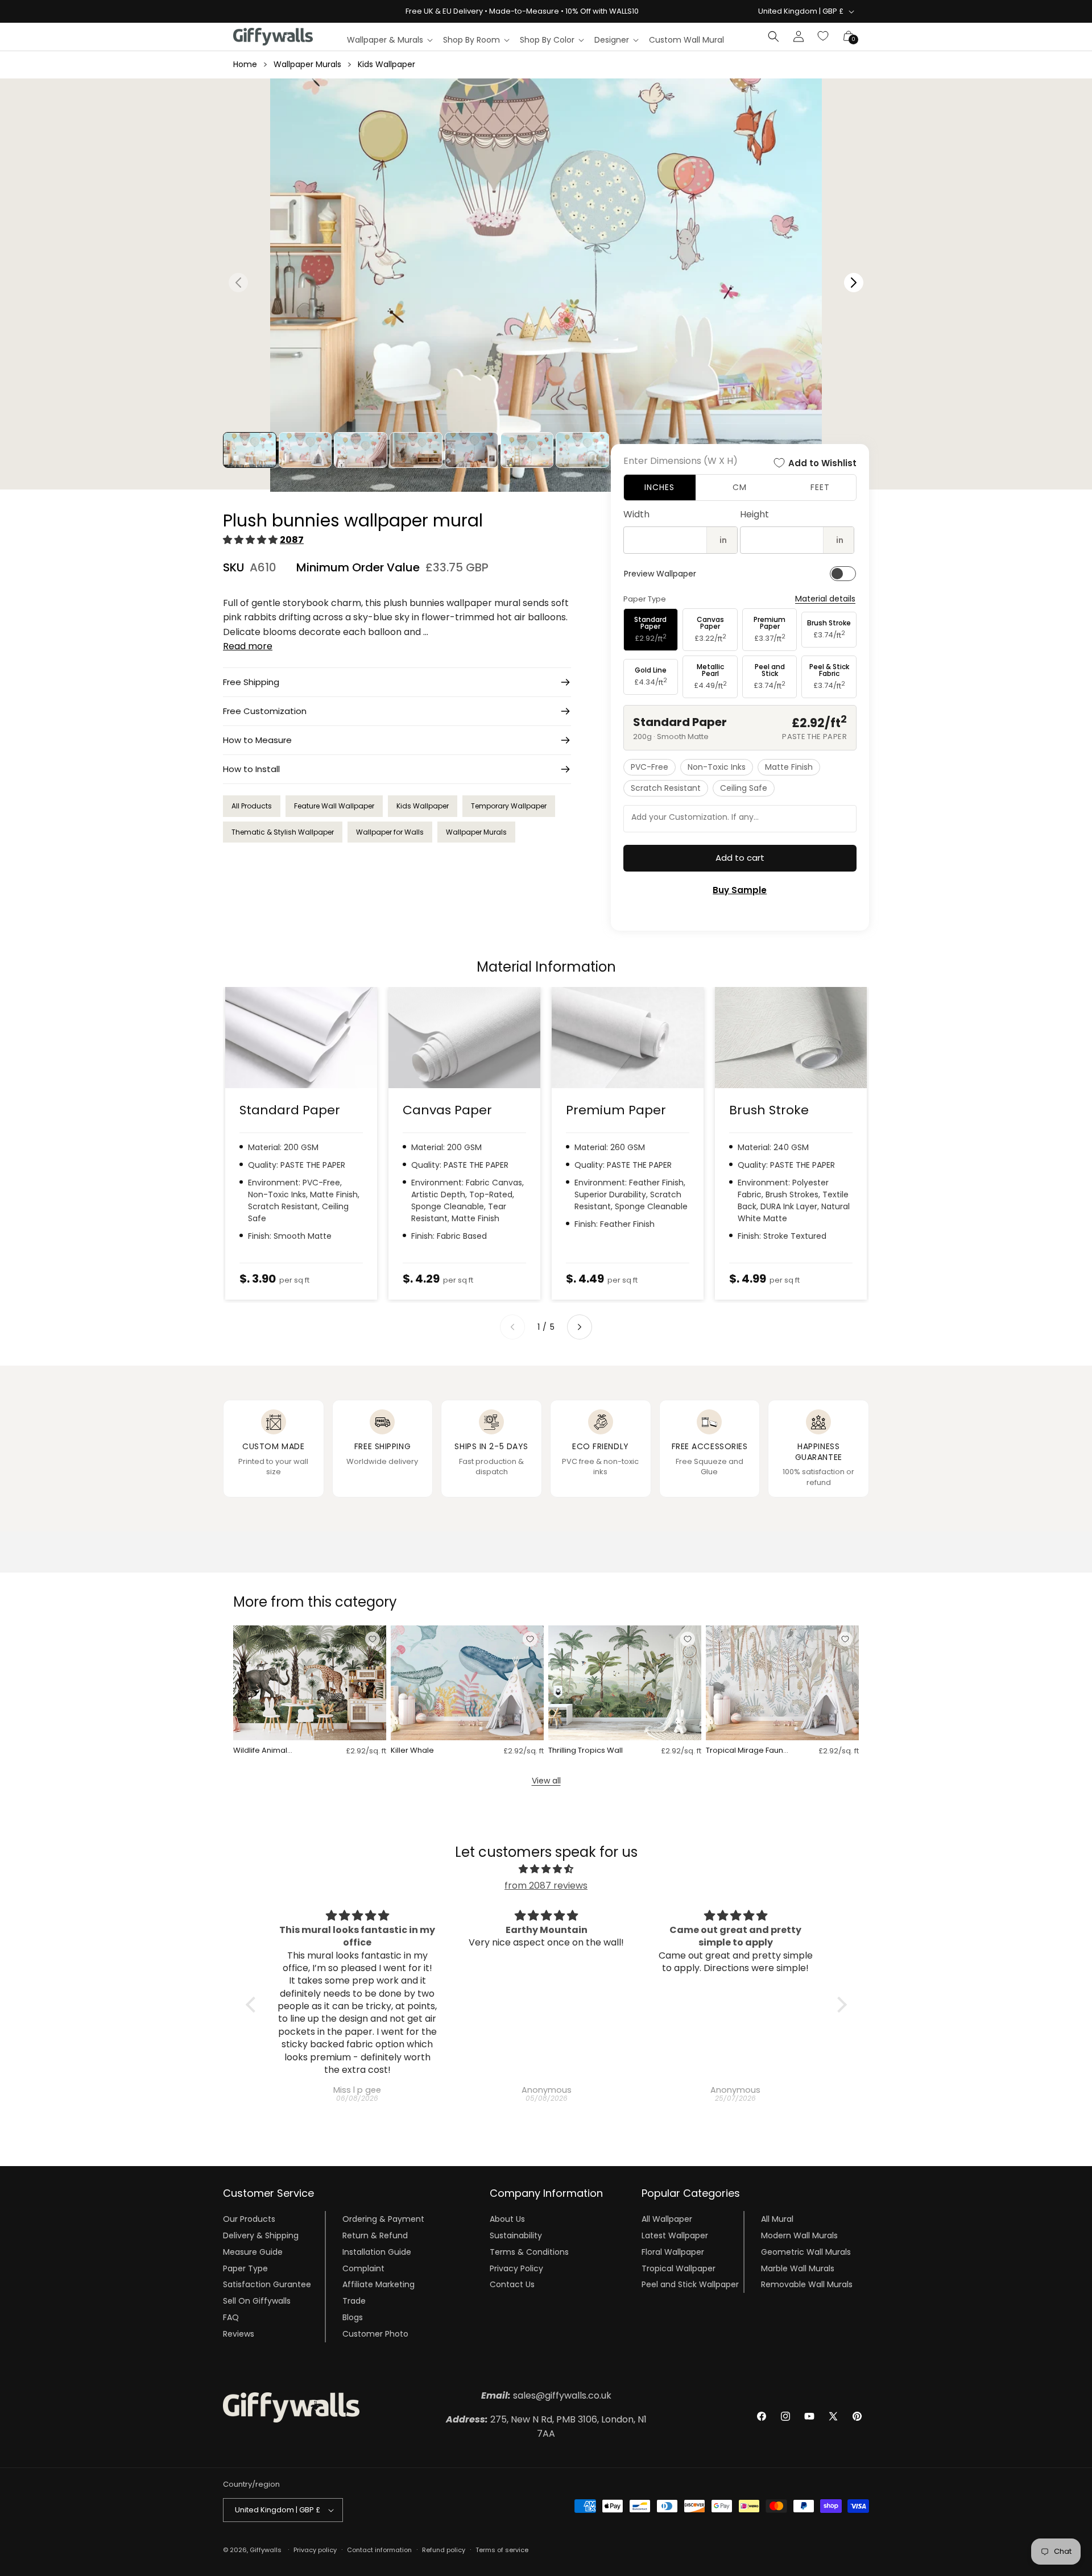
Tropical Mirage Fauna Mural (747, 1751)
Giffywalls (266, 2550)
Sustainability (516, 2235)
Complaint (363, 2268)
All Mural (777, 2219)
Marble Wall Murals (798, 2268)
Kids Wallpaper (386, 64)
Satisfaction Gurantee (267, 2284)
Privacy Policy (516, 2268)
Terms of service (502, 2550)
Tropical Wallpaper (679, 2268)
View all (546, 1781)
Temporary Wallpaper (509, 806)
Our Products (249, 2219)
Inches (659, 487)
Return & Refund (375, 2235)
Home (245, 64)
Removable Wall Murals (807, 2284)
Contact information (379, 2550)
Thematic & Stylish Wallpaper (283, 832)
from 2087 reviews (546, 1886)
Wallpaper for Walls (390, 832)
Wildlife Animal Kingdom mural (262, 1751)
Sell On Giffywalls (257, 2301)
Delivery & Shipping (261, 2235)
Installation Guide (377, 2252)
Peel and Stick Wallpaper (690, 2284)
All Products (252, 806)
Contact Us (512, 2284)
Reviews (239, 2334)
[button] (389, 40)
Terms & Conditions (529, 2252)
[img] (546, 1869)
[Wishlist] (824, 36)
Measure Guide (253, 2252)
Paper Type (245, 2268)
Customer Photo (375, 2334)
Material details (825, 599)
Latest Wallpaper (675, 2235)
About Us (507, 2219)
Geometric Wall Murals (806, 2252)
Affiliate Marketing (379, 2284)
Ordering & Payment (383, 2219)
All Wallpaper (667, 2219)
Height (754, 514)
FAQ (231, 2317)
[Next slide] (580, 1327)
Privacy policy (315, 2550)
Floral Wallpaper (673, 2252)
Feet (820, 487)
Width (636, 514)
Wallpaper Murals (307, 64)
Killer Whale (412, 1751)
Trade (354, 2301)
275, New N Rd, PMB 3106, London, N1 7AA (546, 2427)
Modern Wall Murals (799, 2235)
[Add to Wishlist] (373, 1639)
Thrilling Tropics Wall (586, 1751)
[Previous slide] (512, 1327)
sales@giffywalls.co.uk (546, 2395)
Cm (740, 487)
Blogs (353, 2317)
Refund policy (444, 2550)
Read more (248, 646)
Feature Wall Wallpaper (334, 806)
